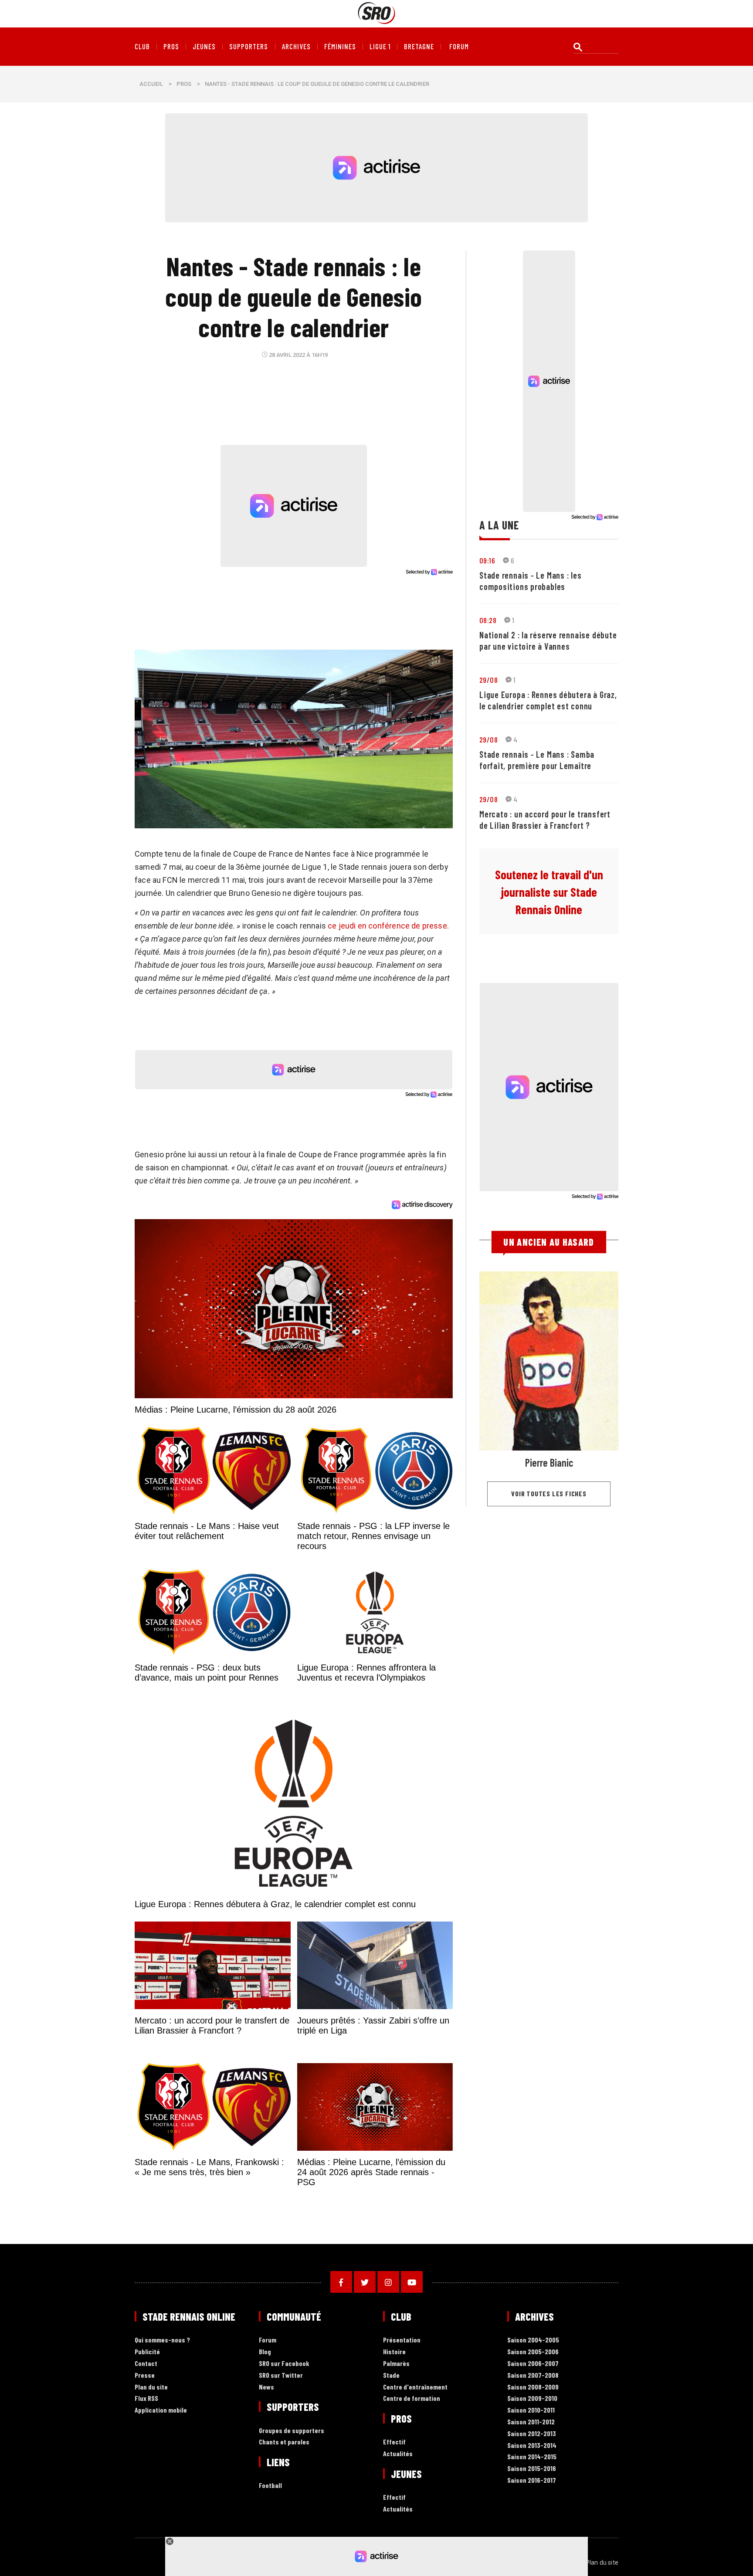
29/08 (488, 680)
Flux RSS (146, 2398)
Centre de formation (412, 2398)
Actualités (398, 2454)
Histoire (394, 2352)
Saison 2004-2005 (533, 2340)
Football (270, 2486)
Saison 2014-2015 (532, 2457)
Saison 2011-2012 (531, 2422)
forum (459, 47)
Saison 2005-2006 (533, 2352)
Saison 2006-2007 (533, 2364)
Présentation (402, 2340)
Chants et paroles (284, 2442)
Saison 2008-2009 (533, 2387)
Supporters (249, 47)
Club (142, 47)
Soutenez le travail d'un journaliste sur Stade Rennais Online (549, 892)
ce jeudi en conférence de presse (387, 926)
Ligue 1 (380, 47)
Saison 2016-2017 (532, 2480)
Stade (391, 2375)
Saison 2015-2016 (532, 2469)
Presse (145, 2375)
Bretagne (419, 47)
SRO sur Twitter (281, 2375)
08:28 (488, 620)
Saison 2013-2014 (532, 2446)
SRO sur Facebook (284, 2364)
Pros (171, 47)
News (266, 2387)
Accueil (151, 84)
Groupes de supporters (292, 2431)
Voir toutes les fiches (549, 1493)
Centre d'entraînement (415, 2387)
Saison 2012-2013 (532, 2434)
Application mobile (161, 2410)
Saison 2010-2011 (531, 2410)
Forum (268, 2340)
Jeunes (204, 47)
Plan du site (151, 2387)
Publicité (147, 2352)
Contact (146, 2364)
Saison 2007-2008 (533, 2375)
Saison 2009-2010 (532, 2398)
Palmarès (396, 2364)
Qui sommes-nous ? (162, 2340)
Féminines (340, 47)
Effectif (394, 2442)
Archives (296, 47)
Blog (265, 2352)
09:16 (487, 560)
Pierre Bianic (549, 1463)
